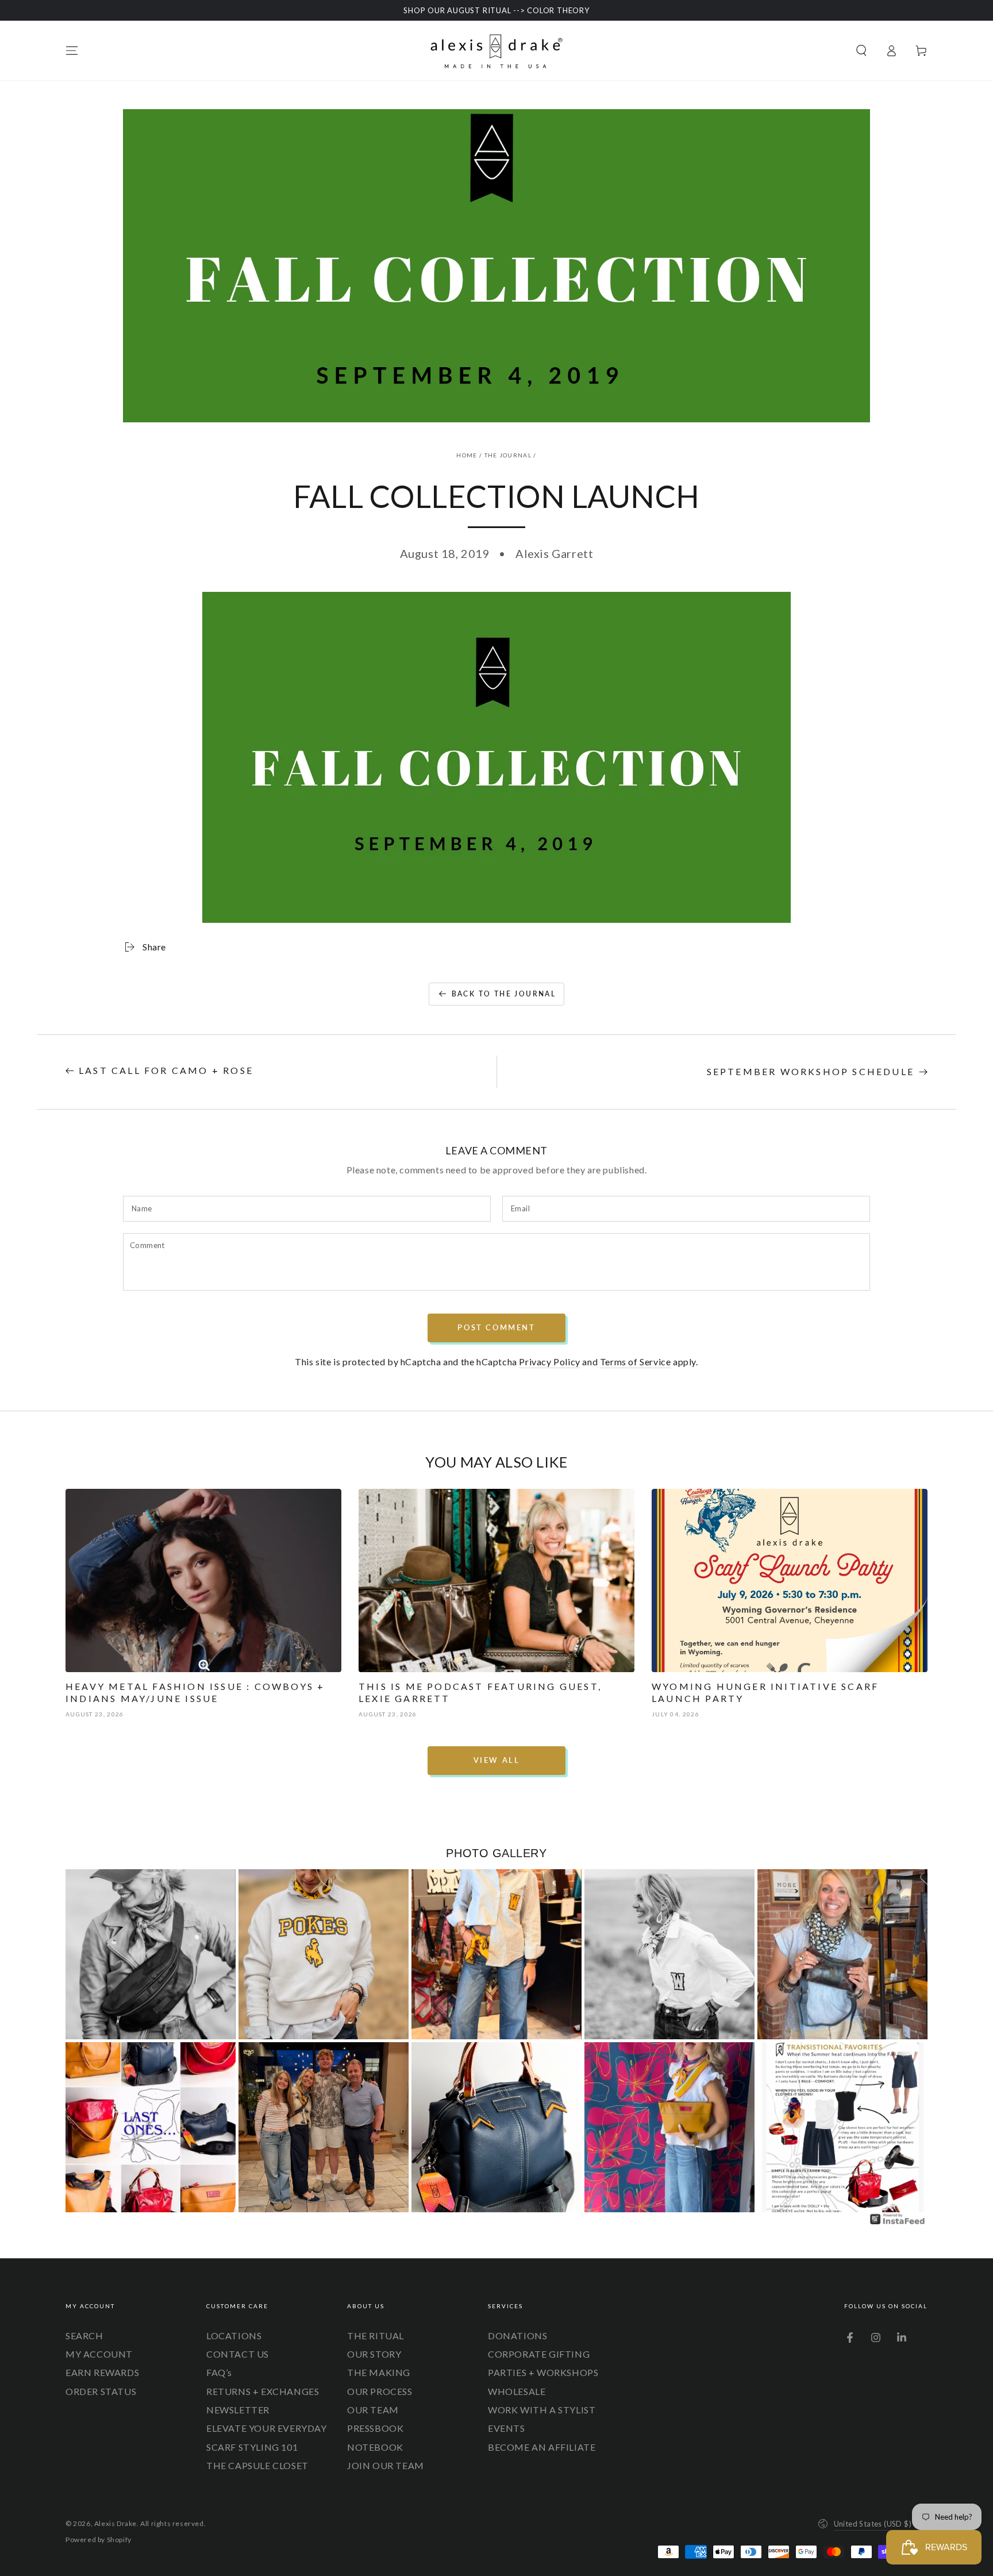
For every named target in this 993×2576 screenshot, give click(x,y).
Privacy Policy (549, 1362)
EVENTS (507, 2428)
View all (497, 1760)
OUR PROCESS (380, 2391)
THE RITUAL (376, 2336)
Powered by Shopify (99, 2540)
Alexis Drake (116, 2523)
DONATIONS (517, 2336)
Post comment (496, 1327)
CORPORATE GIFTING (539, 2354)
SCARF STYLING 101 (252, 2447)
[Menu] (72, 51)
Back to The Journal (504, 994)
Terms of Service (636, 1362)
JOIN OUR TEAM (386, 2465)
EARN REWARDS (102, 2372)
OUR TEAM (373, 2410)
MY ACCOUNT (99, 2354)
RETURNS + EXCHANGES (263, 2391)
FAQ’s (219, 2372)
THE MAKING (379, 2372)
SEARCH (84, 2336)
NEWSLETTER (238, 2410)
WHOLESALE (517, 2391)
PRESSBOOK (375, 2428)
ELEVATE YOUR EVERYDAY (267, 2428)
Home (467, 455)
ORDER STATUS (101, 2391)
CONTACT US (238, 2354)
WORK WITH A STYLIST (542, 2410)
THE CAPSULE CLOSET (257, 2465)
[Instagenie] (898, 2223)
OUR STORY (374, 2354)
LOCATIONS (234, 2336)
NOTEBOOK (375, 2447)
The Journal (508, 455)
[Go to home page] (496, 51)
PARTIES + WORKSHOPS (543, 2372)
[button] (861, 51)
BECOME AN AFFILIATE (542, 2447)
